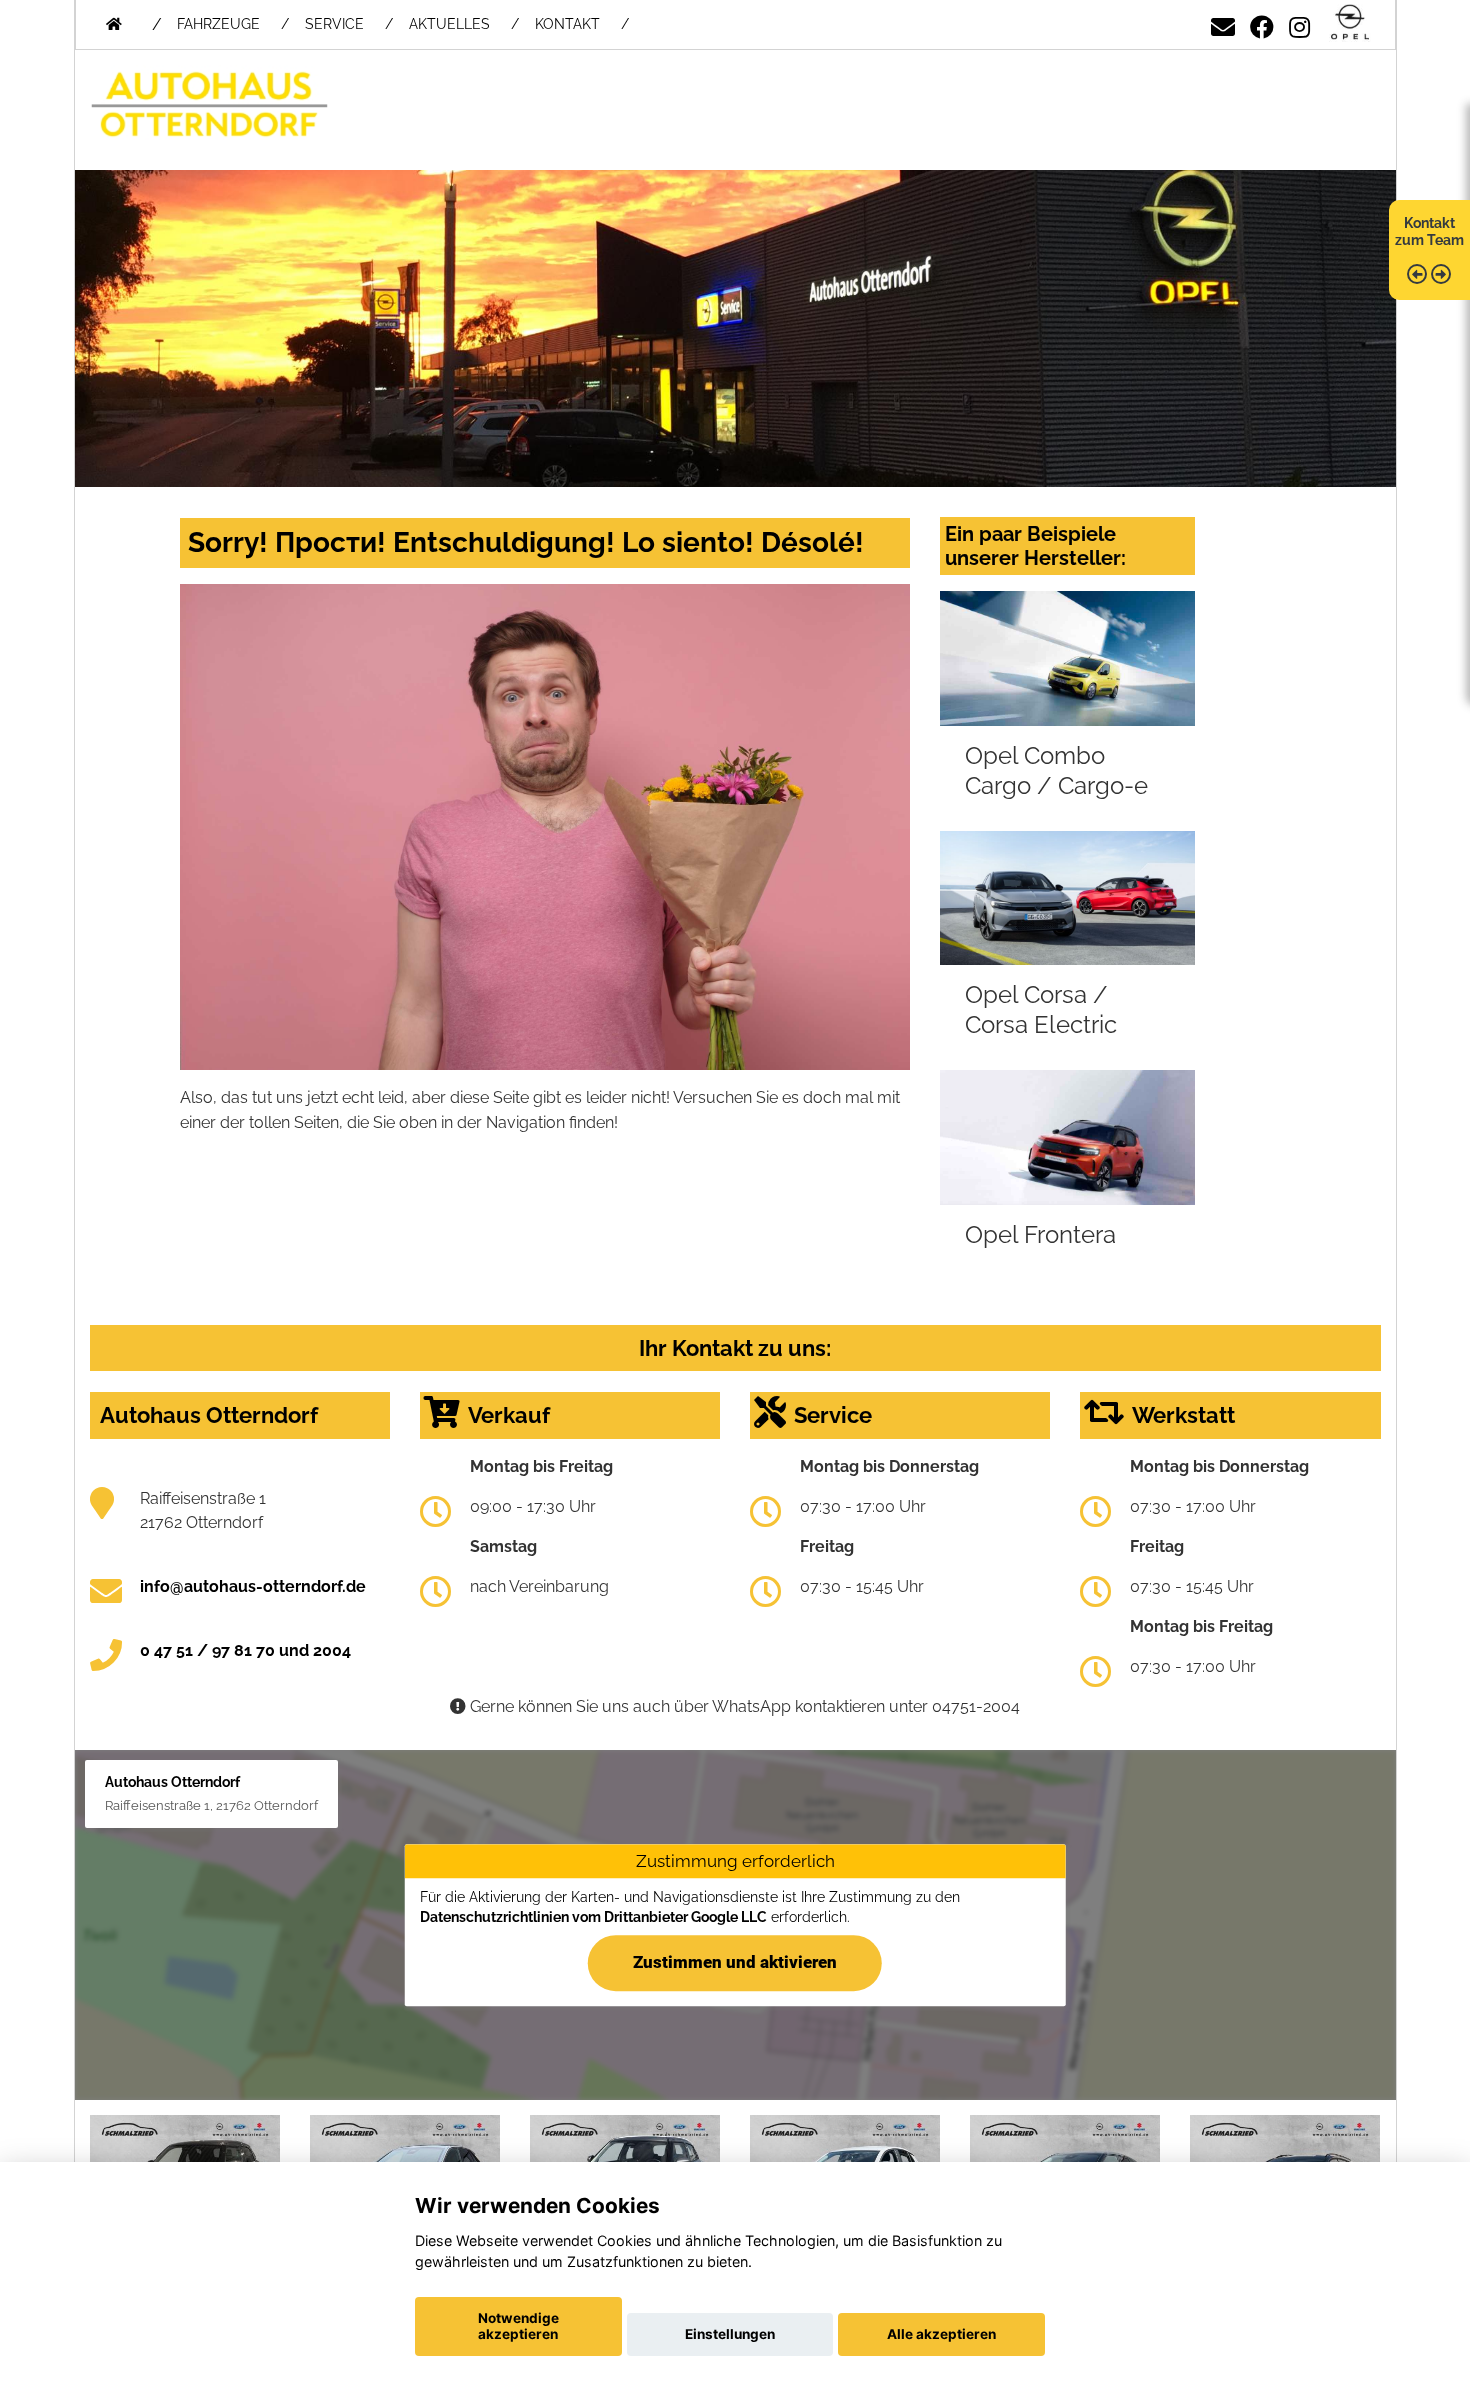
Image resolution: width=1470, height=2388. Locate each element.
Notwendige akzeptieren (518, 2326)
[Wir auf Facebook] (1262, 23)
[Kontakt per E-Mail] (1223, 23)
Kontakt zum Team (1429, 231)
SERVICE (334, 24)
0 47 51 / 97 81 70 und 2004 (245, 1650)
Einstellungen (730, 2334)
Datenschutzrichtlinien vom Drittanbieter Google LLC (593, 1917)
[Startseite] (1350, 23)
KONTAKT (567, 24)
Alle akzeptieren (941, 2334)
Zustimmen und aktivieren (735, 1962)
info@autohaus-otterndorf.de (253, 1586)
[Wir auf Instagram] (1299, 23)
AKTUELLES (449, 24)
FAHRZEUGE (218, 24)
